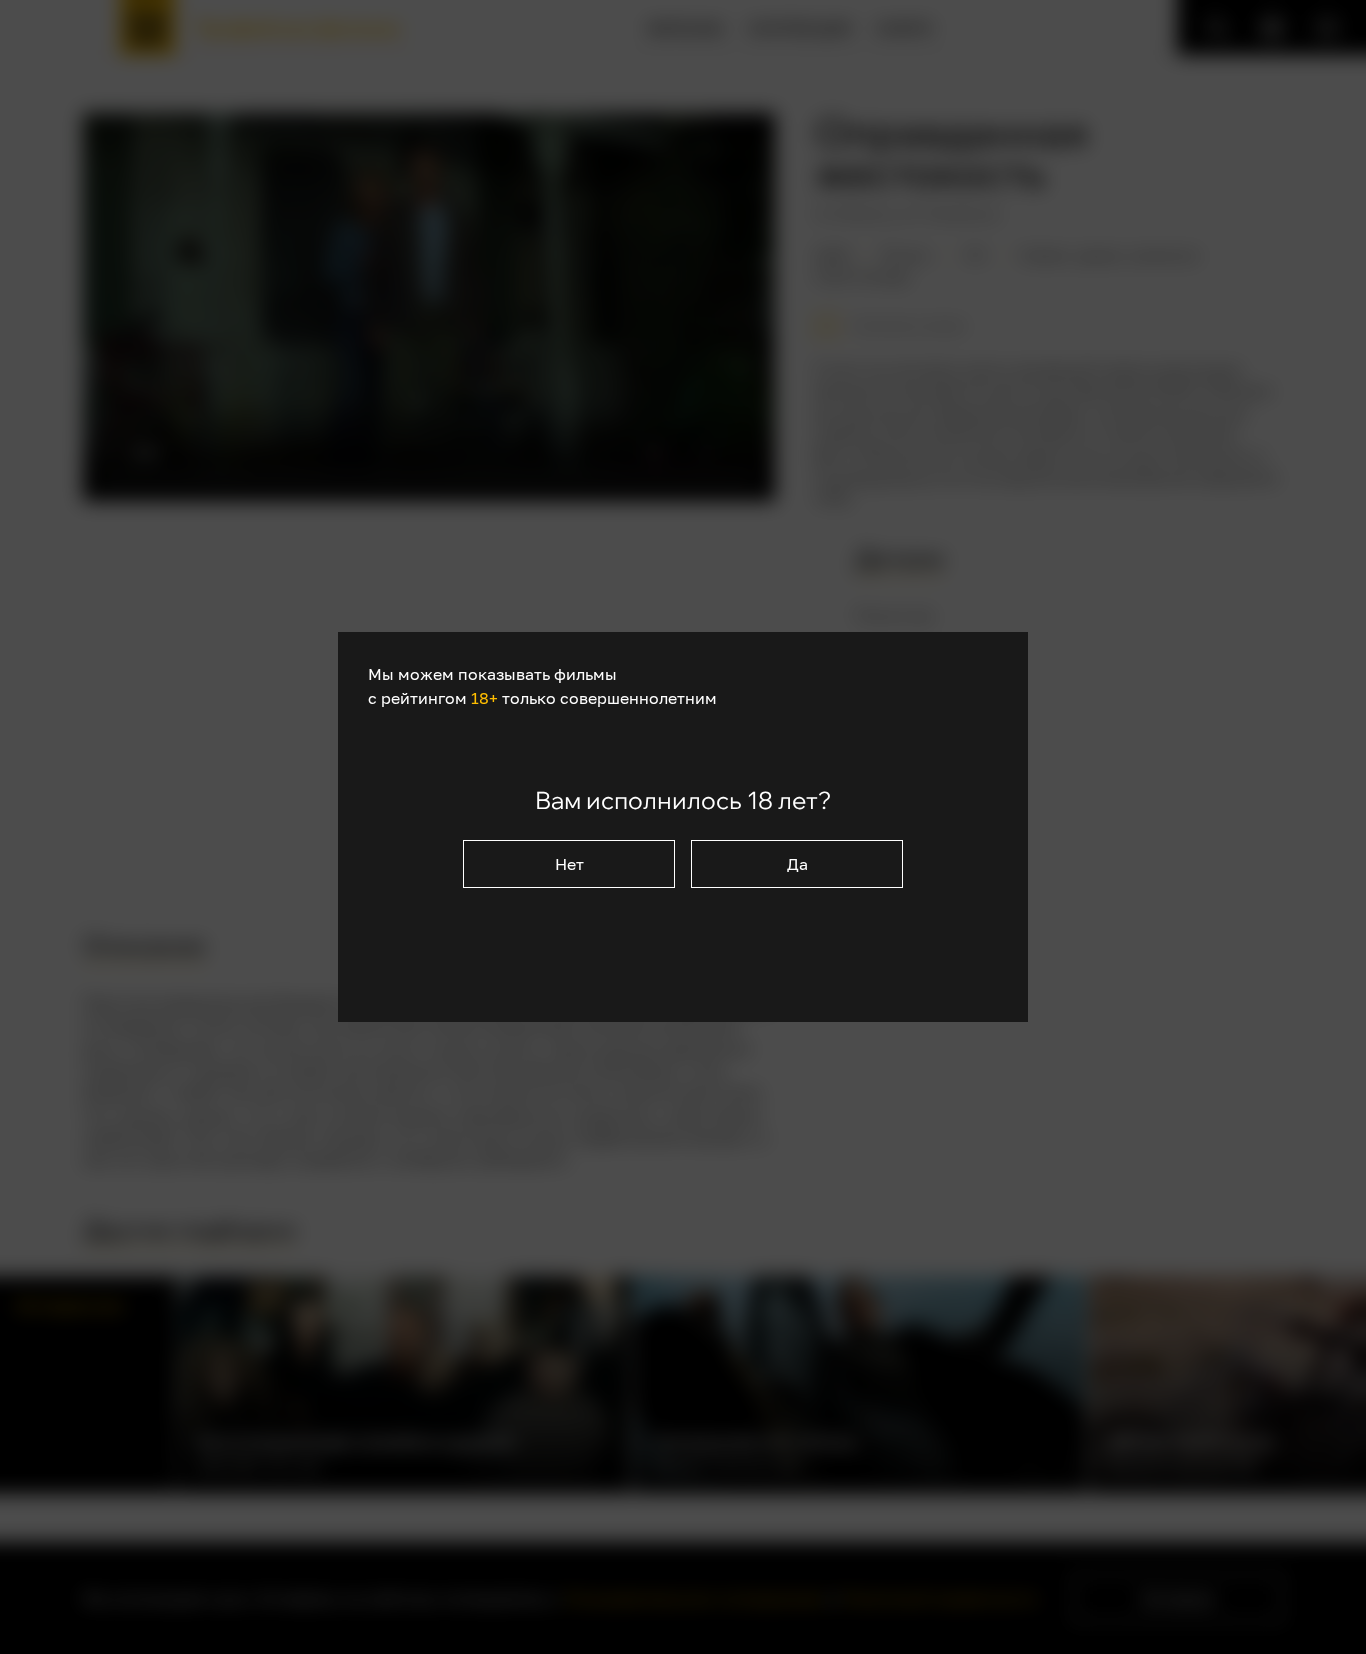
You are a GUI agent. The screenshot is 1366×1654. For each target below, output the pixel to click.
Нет (569, 864)
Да (797, 864)
